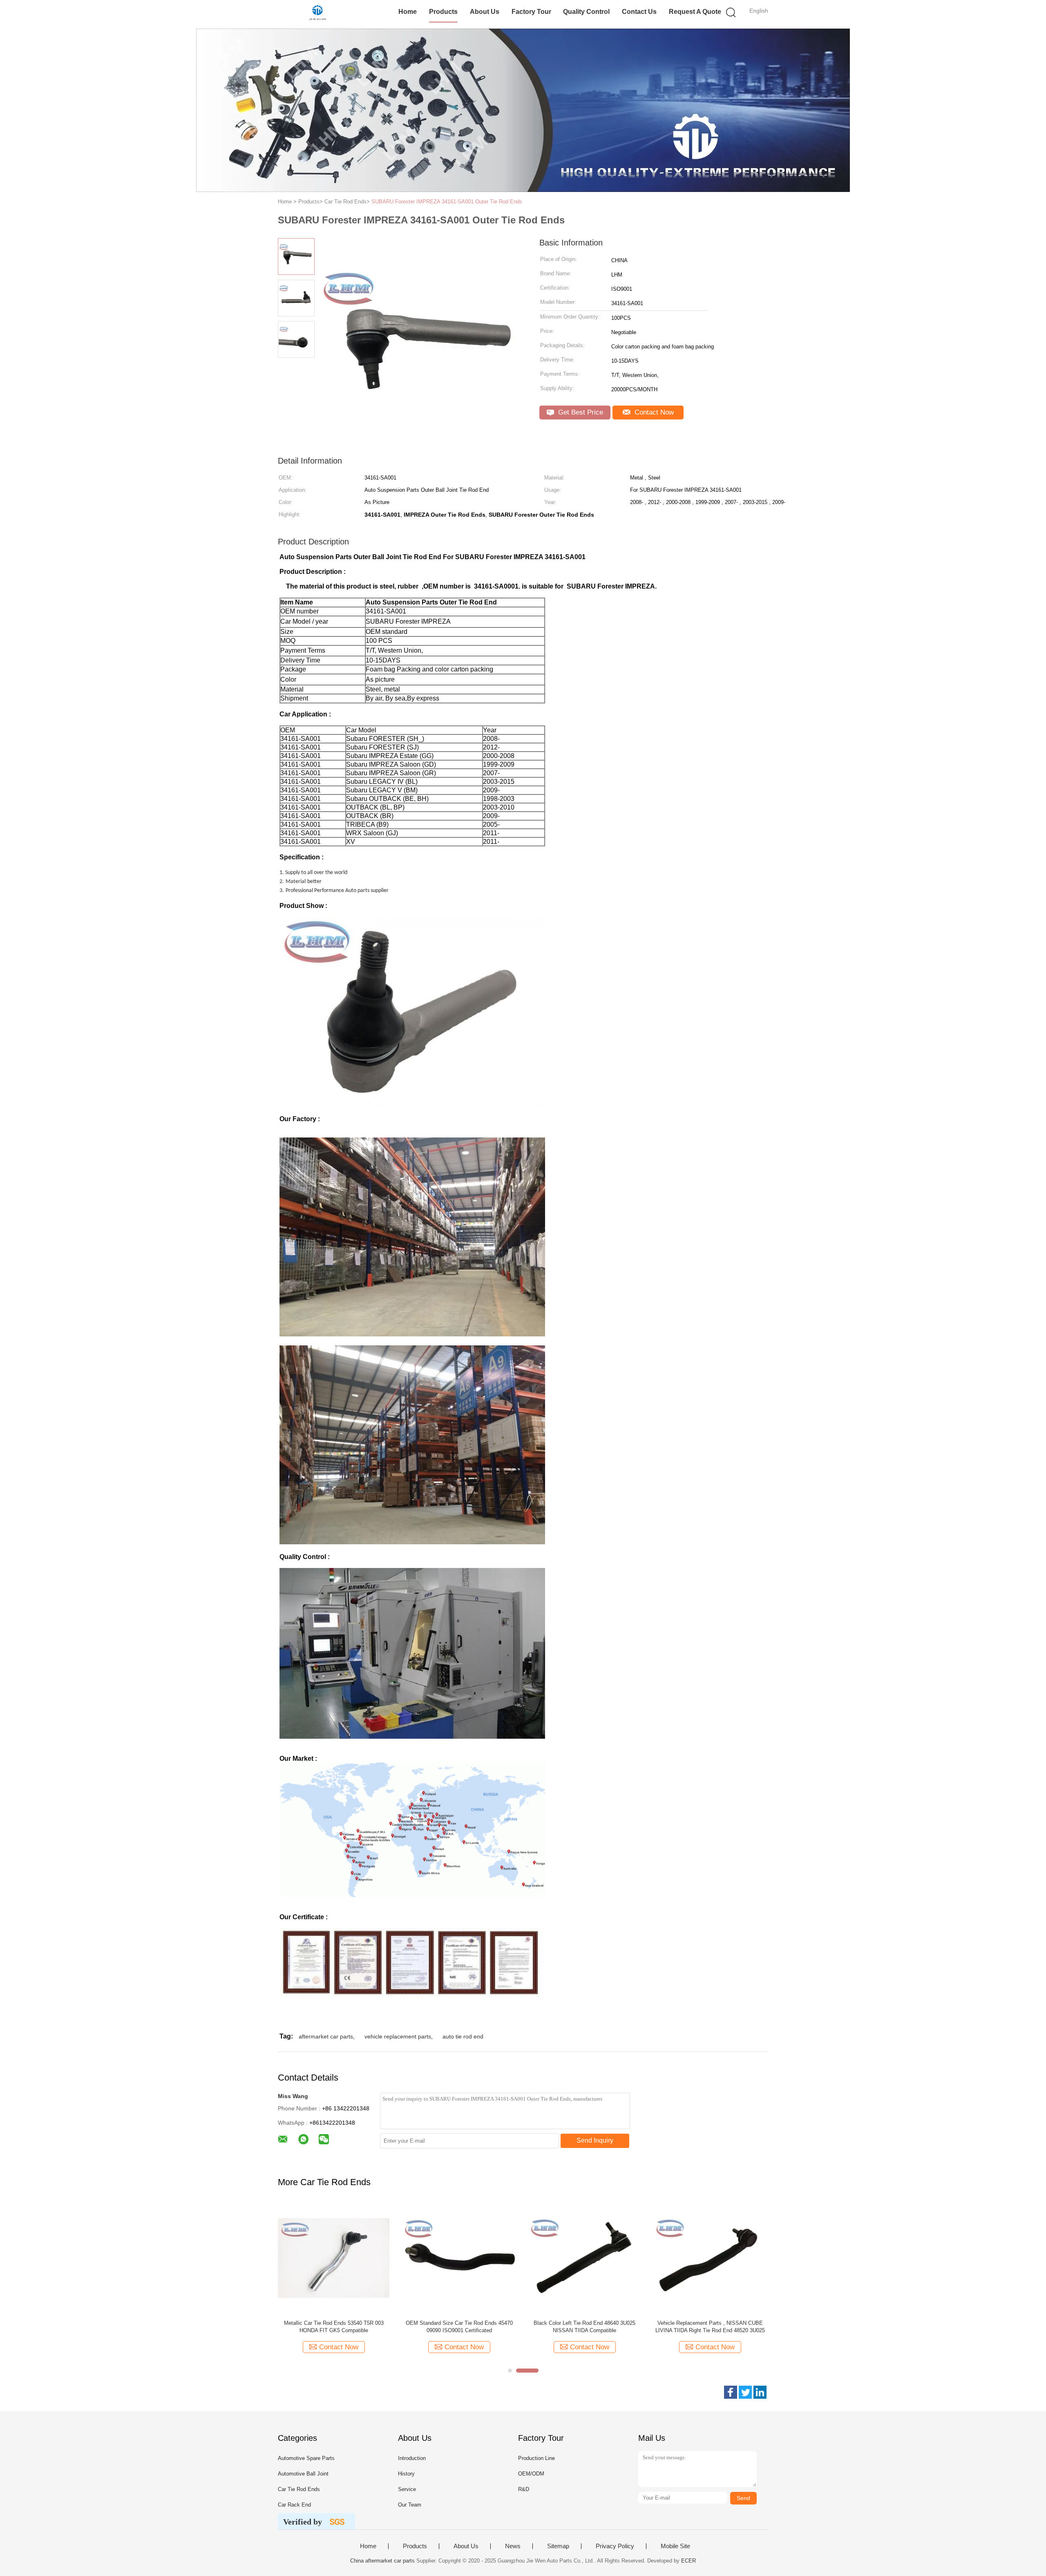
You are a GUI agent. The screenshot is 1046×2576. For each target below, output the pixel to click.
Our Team (410, 2505)
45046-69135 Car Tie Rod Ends (584, 2323)
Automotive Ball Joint (303, 2474)
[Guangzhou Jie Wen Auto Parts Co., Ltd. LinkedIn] (760, 2392)
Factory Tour (531, 12)
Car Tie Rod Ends (299, 2489)
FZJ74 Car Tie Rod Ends (334, 2323)
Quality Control (586, 12)
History (406, 2474)
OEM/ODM (531, 2474)
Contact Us (639, 12)
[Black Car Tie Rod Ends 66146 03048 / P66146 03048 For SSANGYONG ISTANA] (710, 2258)
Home (408, 12)
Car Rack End (294, 2505)
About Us (485, 12)
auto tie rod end (463, 2036)
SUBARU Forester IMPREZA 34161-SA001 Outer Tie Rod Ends (447, 202)
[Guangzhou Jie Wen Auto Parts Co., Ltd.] (318, 14)
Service (407, 2489)
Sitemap (558, 2546)
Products (443, 12)
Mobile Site (675, 2546)
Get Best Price (580, 412)
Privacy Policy (615, 2546)
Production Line (536, 2458)
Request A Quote (695, 12)
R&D (524, 2489)
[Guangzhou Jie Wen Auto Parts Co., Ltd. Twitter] (745, 2392)
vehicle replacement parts (398, 2036)
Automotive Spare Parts (306, 2458)
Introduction (412, 2458)
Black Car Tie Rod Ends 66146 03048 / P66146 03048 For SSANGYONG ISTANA (710, 2327)
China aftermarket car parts (382, 2561)
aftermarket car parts (326, 2036)
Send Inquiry (595, 2140)
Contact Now (653, 412)
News (513, 2546)
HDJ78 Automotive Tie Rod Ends (459, 2323)
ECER (688, 2561)
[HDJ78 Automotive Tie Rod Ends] (459, 2258)
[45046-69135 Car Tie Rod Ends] (584, 2258)
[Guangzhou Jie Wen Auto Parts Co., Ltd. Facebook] (731, 2392)
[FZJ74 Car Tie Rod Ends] (334, 2258)
